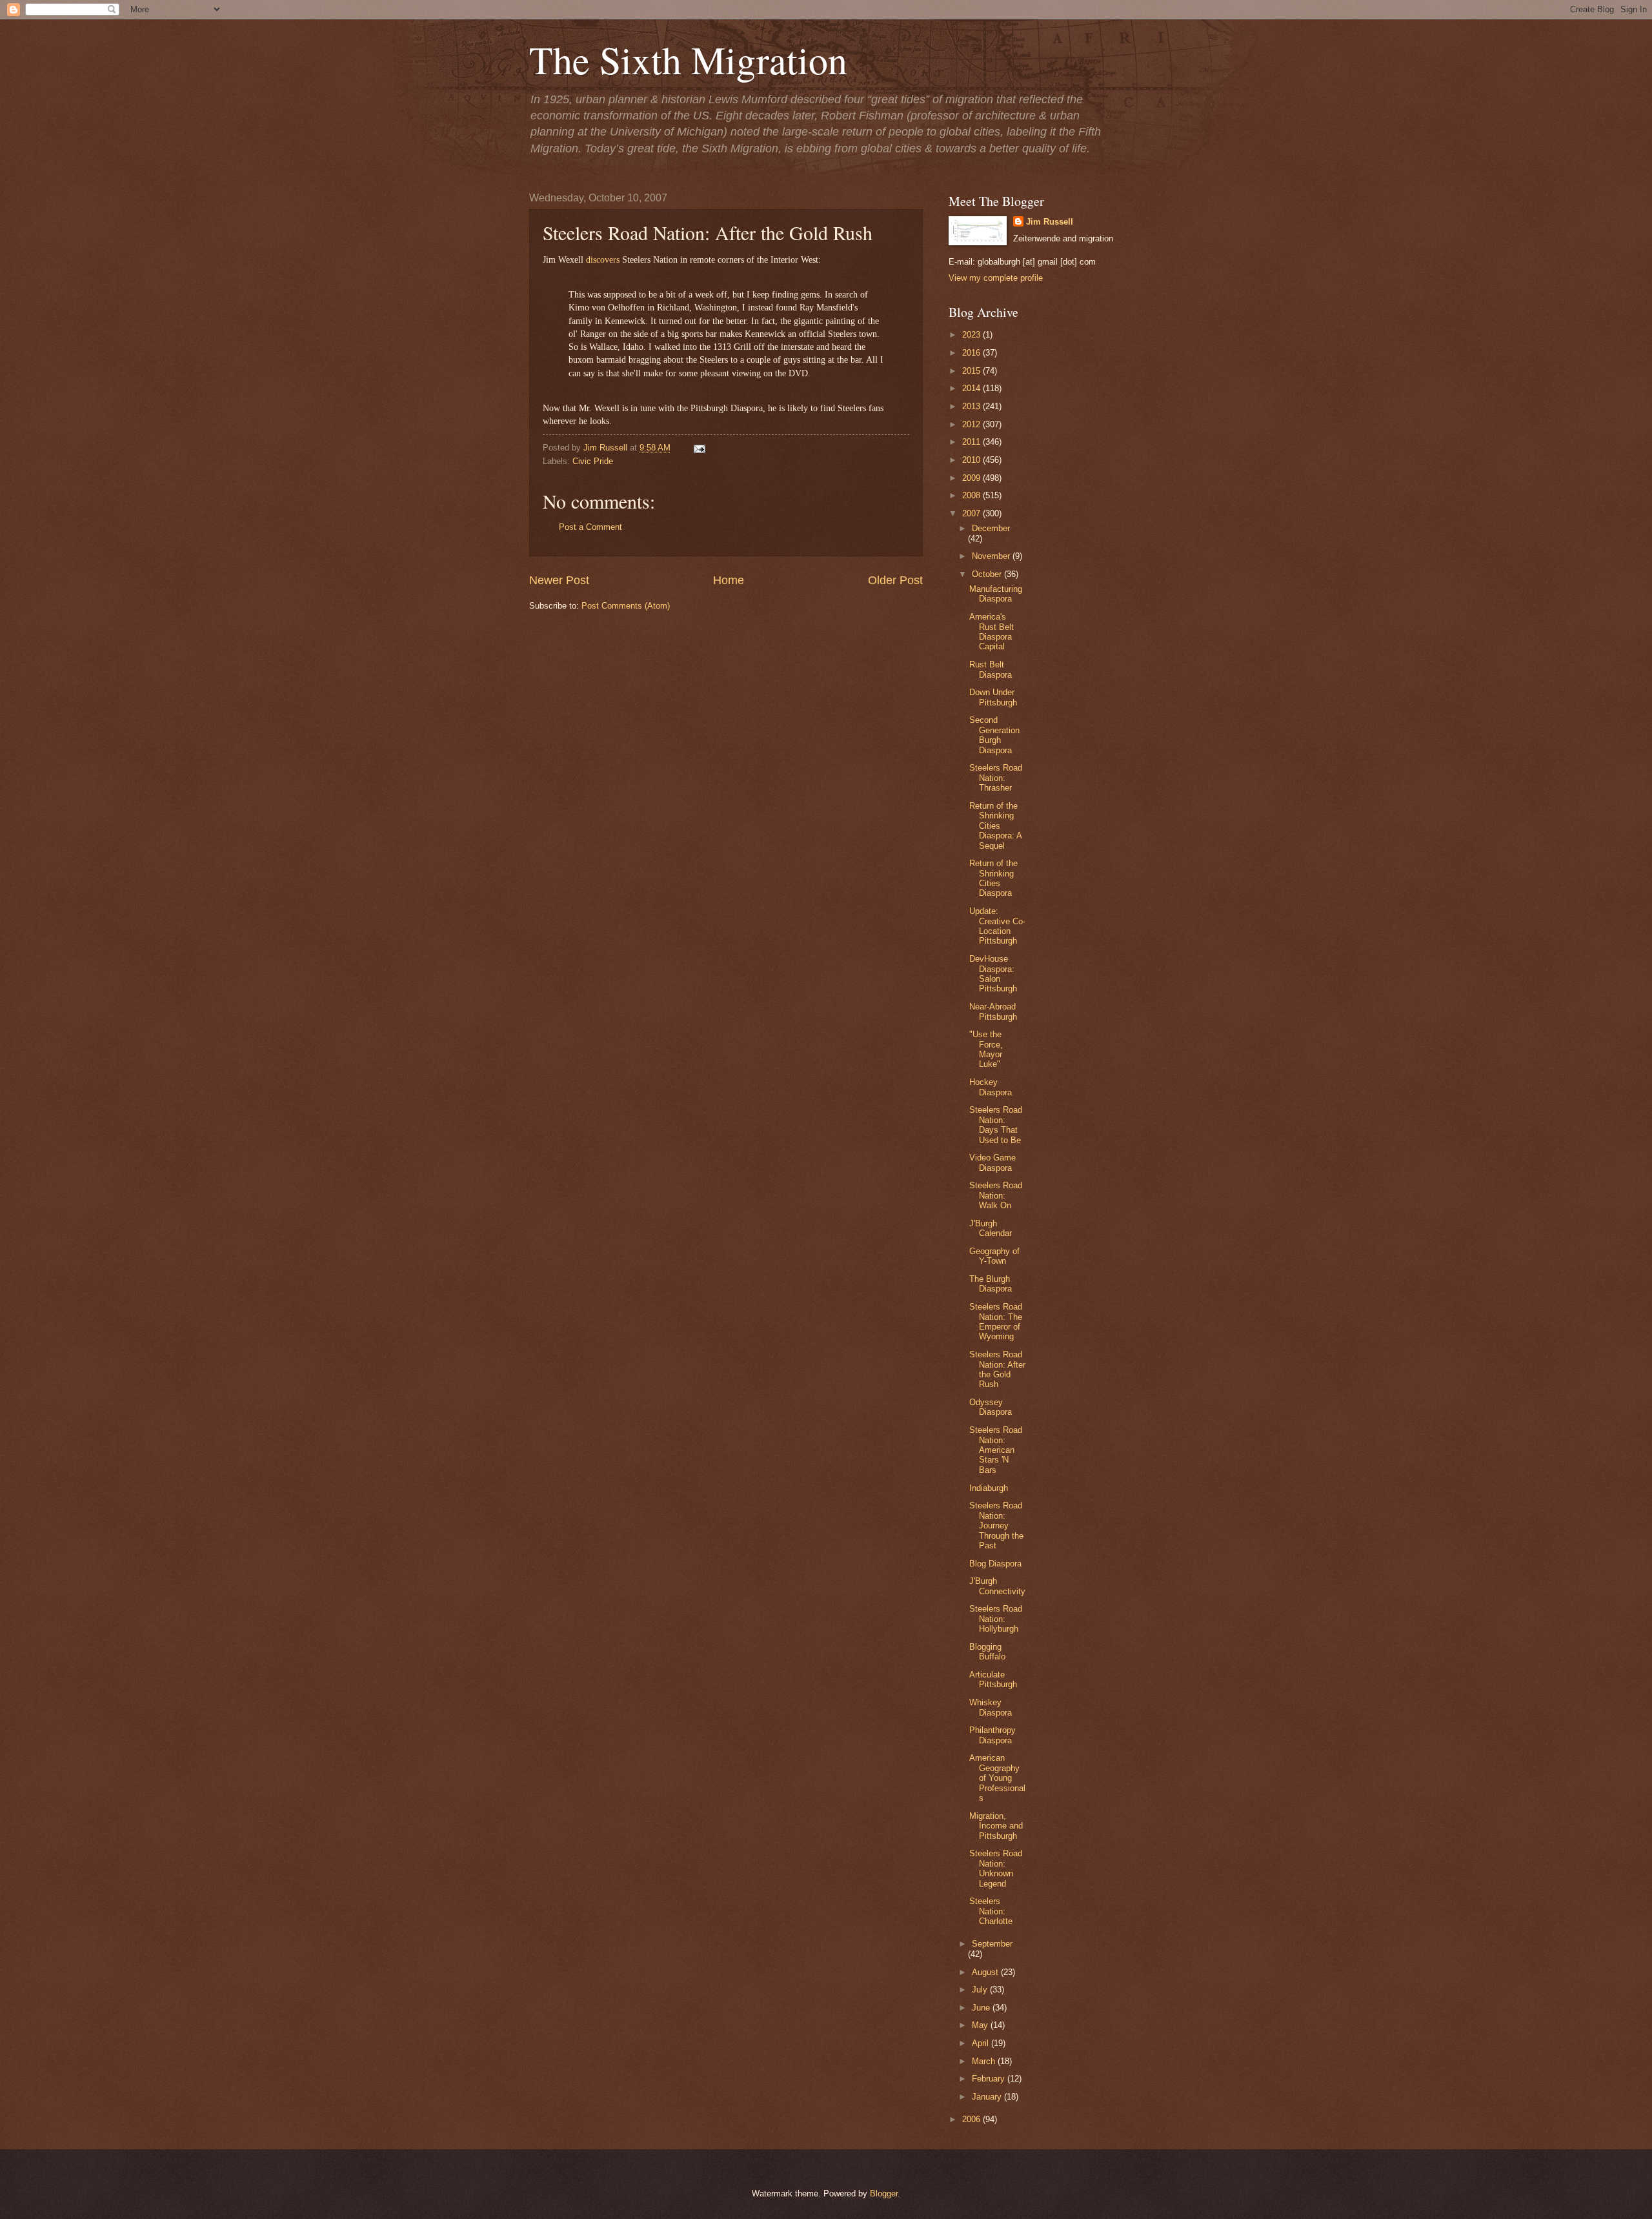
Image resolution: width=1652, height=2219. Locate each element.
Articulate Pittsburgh (993, 1679)
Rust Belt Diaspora (991, 669)
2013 (972, 406)
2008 (972, 495)
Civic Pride (593, 461)
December (991, 528)
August (986, 1972)
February (990, 2079)
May (981, 2025)
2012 (972, 424)
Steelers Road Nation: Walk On (996, 1195)
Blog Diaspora (995, 1564)
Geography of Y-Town (994, 1256)
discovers (603, 260)
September (992, 1944)
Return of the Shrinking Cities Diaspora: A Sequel (995, 826)
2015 (972, 371)
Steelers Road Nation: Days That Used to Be (996, 1125)
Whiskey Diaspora (991, 1707)
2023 (972, 335)
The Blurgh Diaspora (991, 1284)
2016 (972, 353)
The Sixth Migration (688, 59)
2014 (972, 388)
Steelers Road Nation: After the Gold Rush (997, 1369)
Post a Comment (590, 527)
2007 (972, 513)
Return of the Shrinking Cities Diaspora (993, 878)
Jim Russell (1050, 222)
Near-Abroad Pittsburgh (993, 1011)
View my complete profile (996, 278)
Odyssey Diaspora (991, 1407)
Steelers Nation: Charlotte (991, 1911)
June (982, 2008)
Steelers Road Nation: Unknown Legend (996, 1868)
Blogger (884, 2194)
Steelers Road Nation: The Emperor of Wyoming (996, 1322)
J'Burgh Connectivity (997, 1586)
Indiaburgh (989, 1488)
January (988, 2097)
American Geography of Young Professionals (997, 1778)
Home (729, 580)
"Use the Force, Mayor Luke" (986, 1049)
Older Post (895, 580)
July (981, 1990)
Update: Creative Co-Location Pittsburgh (997, 926)
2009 (972, 478)
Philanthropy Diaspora (992, 1735)
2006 (972, 2119)
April (982, 2043)
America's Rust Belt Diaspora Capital (992, 632)
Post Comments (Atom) (626, 606)
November (992, 556)
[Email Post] (698, 448)
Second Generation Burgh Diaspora (994, 735)
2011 (972, 442)
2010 (972, 460)
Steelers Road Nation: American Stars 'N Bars (996, 1450)
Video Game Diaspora (992, 1162)
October (988, 574)
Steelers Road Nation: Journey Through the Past (996, 1525)
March (985, 2061)
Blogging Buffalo (987, 1652)
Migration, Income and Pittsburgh (996, 1826)
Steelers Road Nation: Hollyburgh (996, 1619)
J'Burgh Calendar (991, 1228)
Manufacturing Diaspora (996, 594)
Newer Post (559, 580)
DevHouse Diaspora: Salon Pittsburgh (993, 974)
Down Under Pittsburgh (993, 697)
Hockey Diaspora (991, 1087)
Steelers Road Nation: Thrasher (996, 778)
